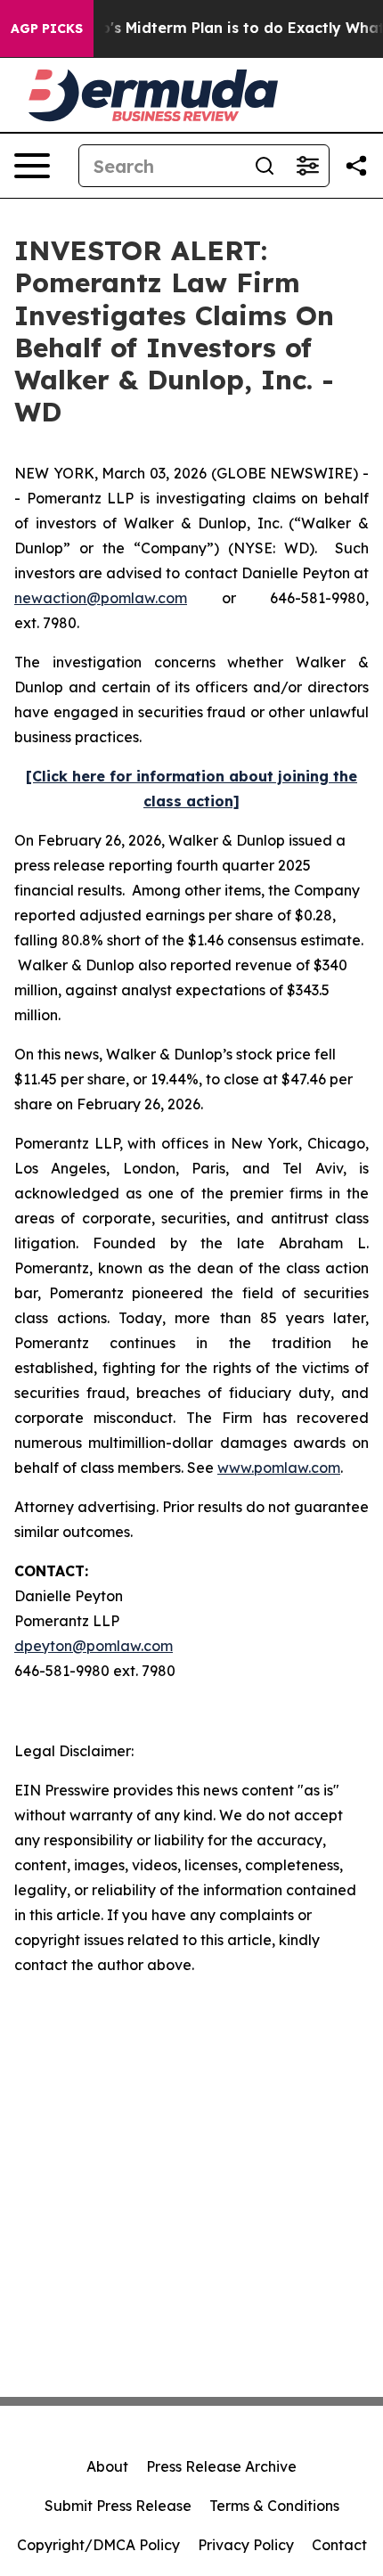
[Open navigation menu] (32, 166)
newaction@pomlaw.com (101, 598)
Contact (339, 2545)
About (107, 2466)
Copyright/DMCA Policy (98, 2545)
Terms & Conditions (274, 2506)
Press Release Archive (221, 2466)
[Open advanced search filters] (307, 166)
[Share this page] (356, 166)
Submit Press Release (118, 2506)
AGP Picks (47, 29)
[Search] (265, 166)
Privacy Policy (246, 2545)
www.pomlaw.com (279, 1468)
